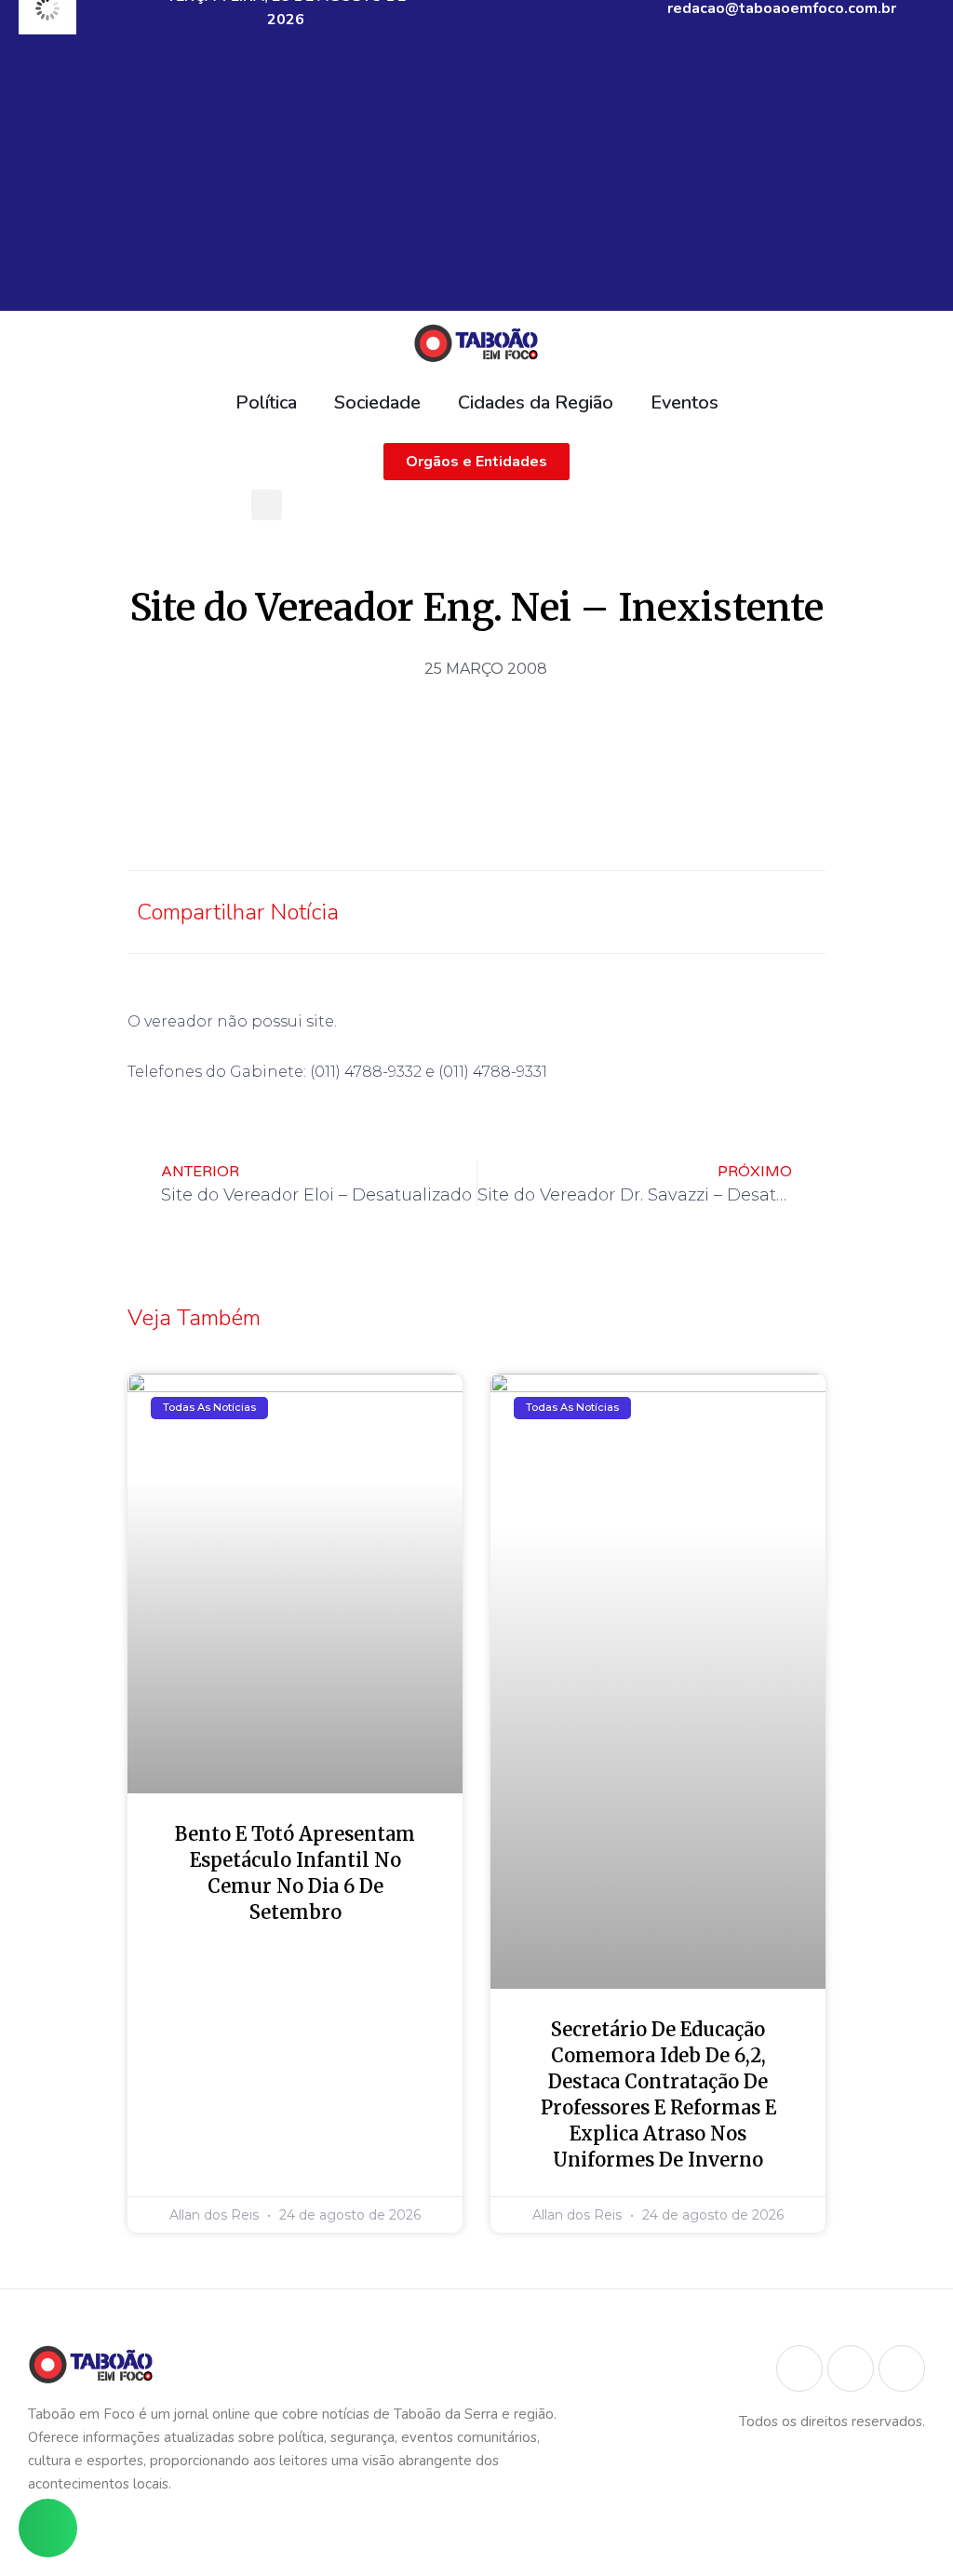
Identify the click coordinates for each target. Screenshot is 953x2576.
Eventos (685, 402)
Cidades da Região (536, 402)
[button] (267, 505)
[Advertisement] (476, 181)
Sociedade (377, 402)
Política (266, 402)
